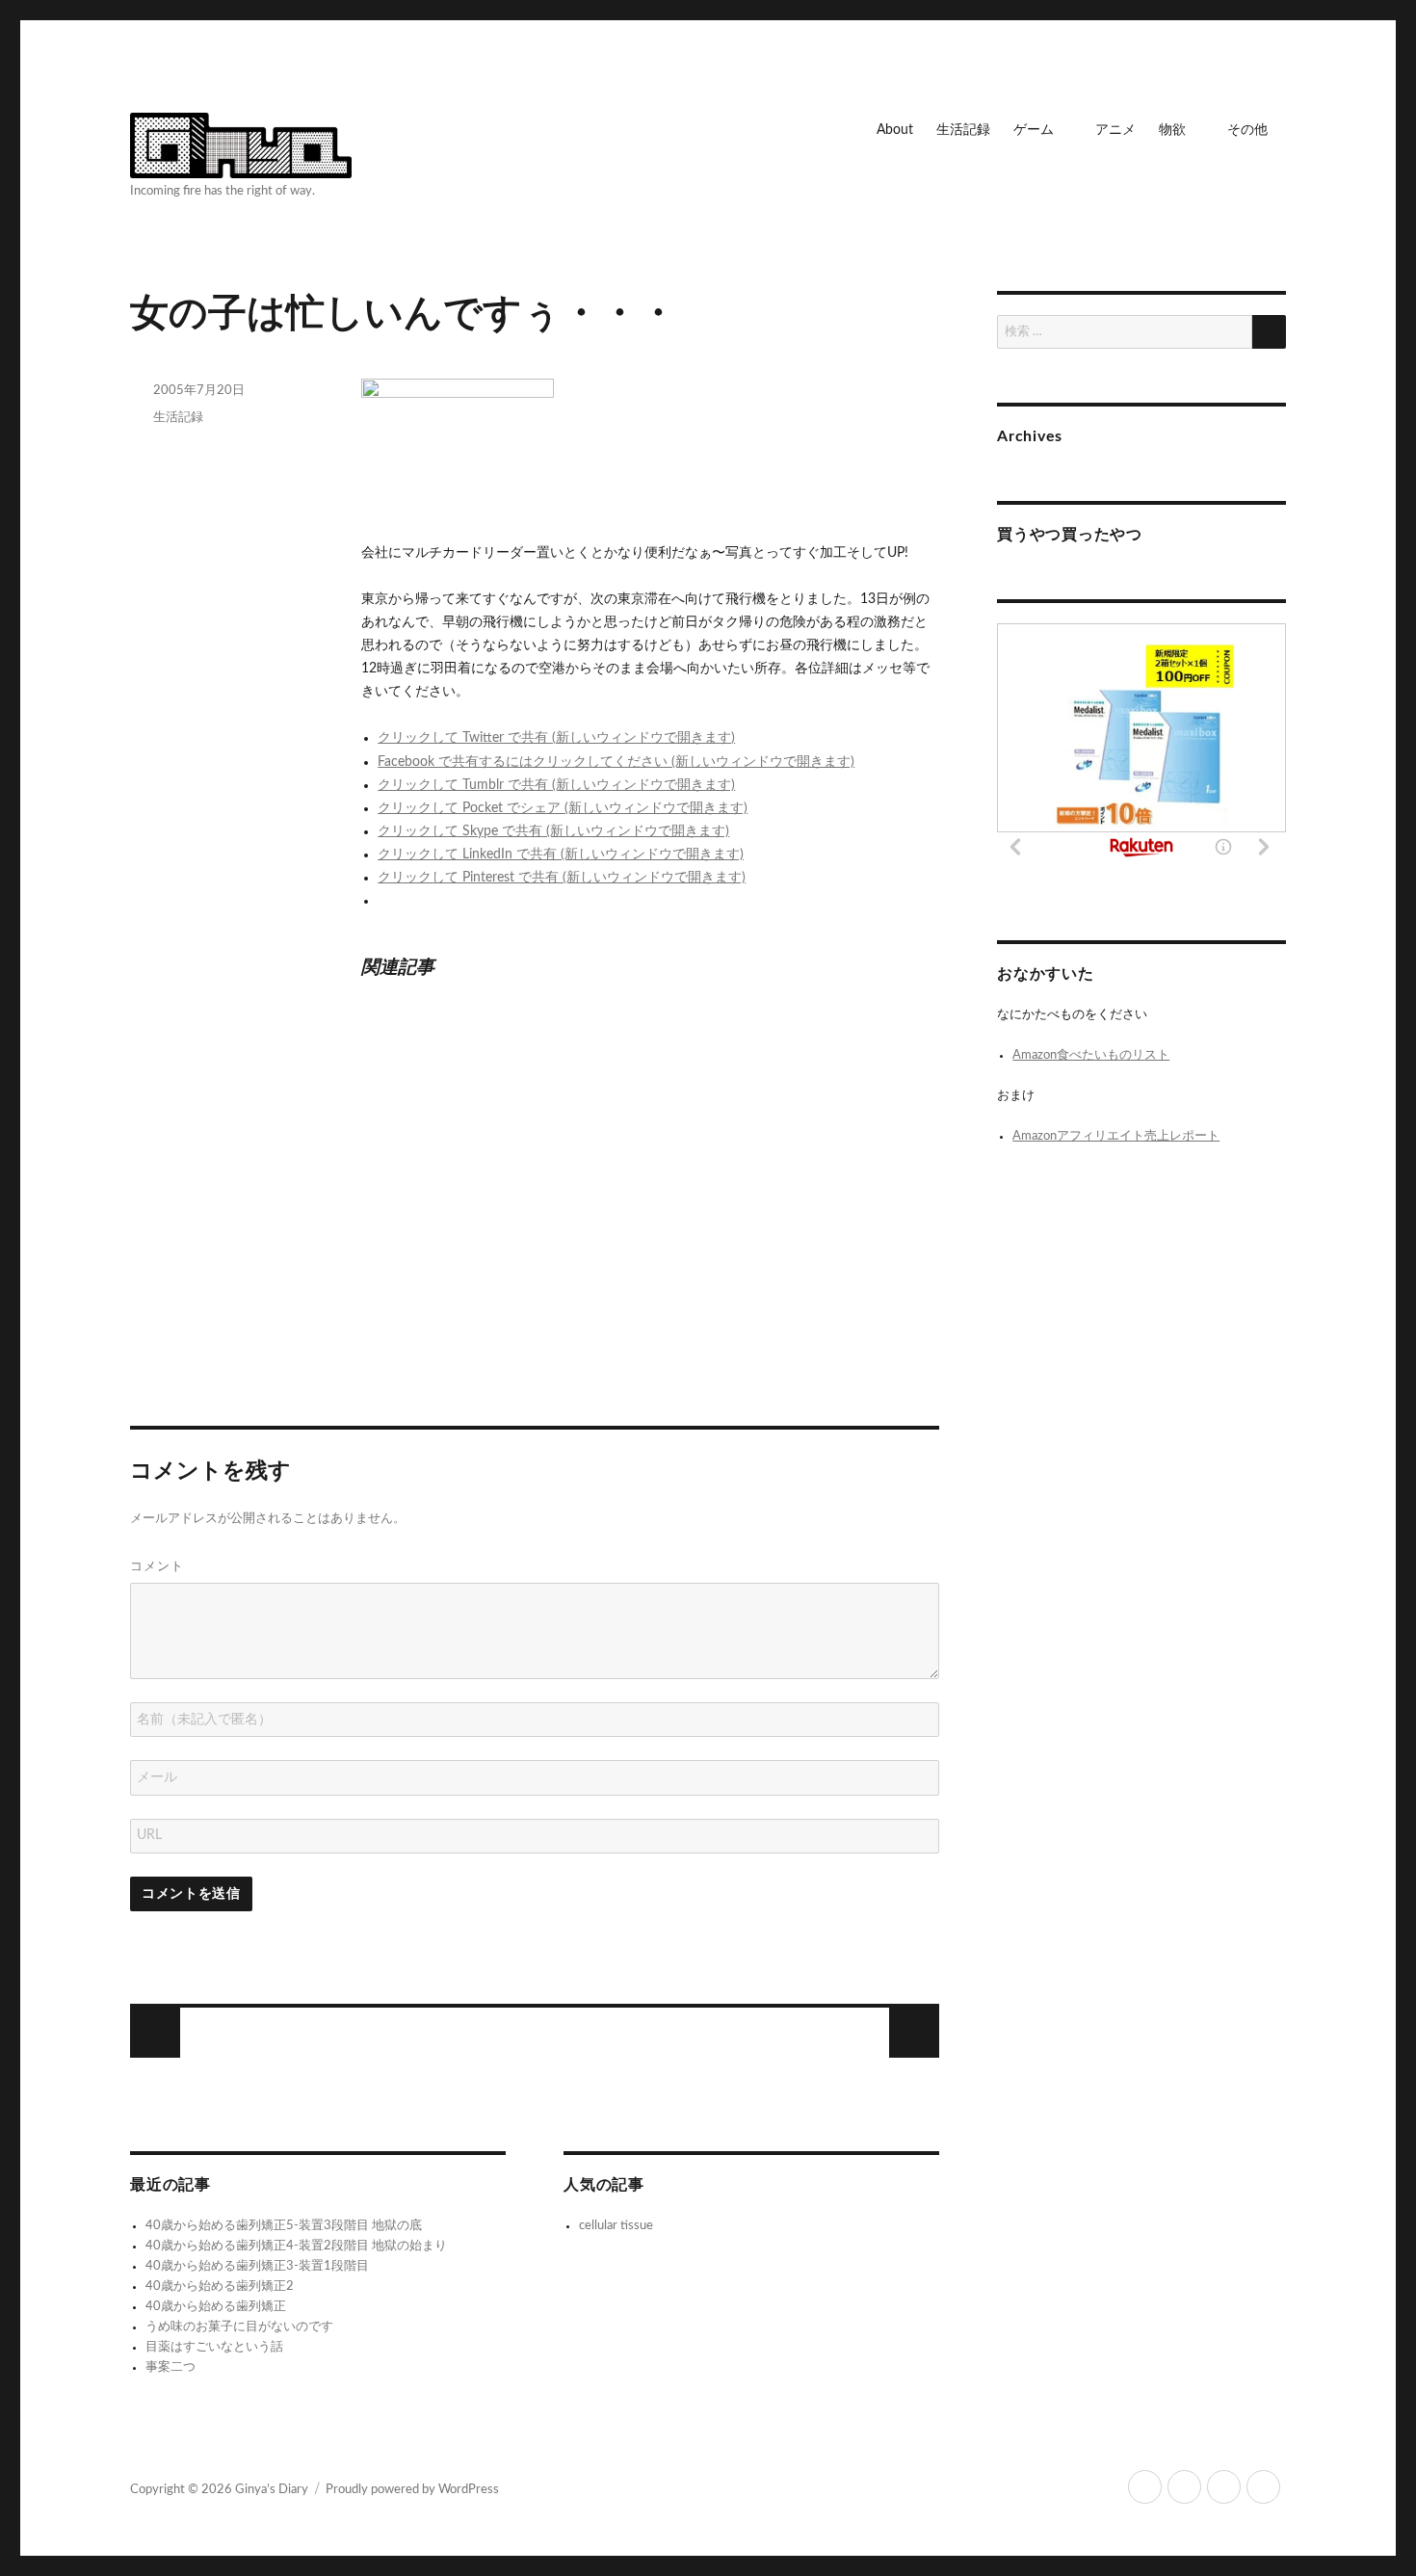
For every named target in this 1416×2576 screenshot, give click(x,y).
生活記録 (963, 130)
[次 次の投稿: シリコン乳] (155, 2033)
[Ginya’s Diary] (241, 143)
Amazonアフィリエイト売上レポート (1116, 1136)
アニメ (1115, 130)
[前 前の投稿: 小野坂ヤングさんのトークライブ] (914, 2033)
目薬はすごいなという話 (214, 2347)
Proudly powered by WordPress (412, 2490)
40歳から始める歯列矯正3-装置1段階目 (257, 2266)
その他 (1247, 130)
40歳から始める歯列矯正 (216, 2307)
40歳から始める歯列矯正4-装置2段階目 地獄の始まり (296, 2246)
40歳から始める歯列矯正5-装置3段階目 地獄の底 (284, 2226)
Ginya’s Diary (272, 2490)
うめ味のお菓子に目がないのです (239, 2327)
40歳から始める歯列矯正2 (220, 2287)
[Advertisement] (538, 1226)
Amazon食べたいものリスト (1091, 1055)
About (895, 130)
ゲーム (1034, 130)
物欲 (1172, 130)
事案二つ (170, 2367)
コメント (157, 1565)
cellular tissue (616, 2226)
